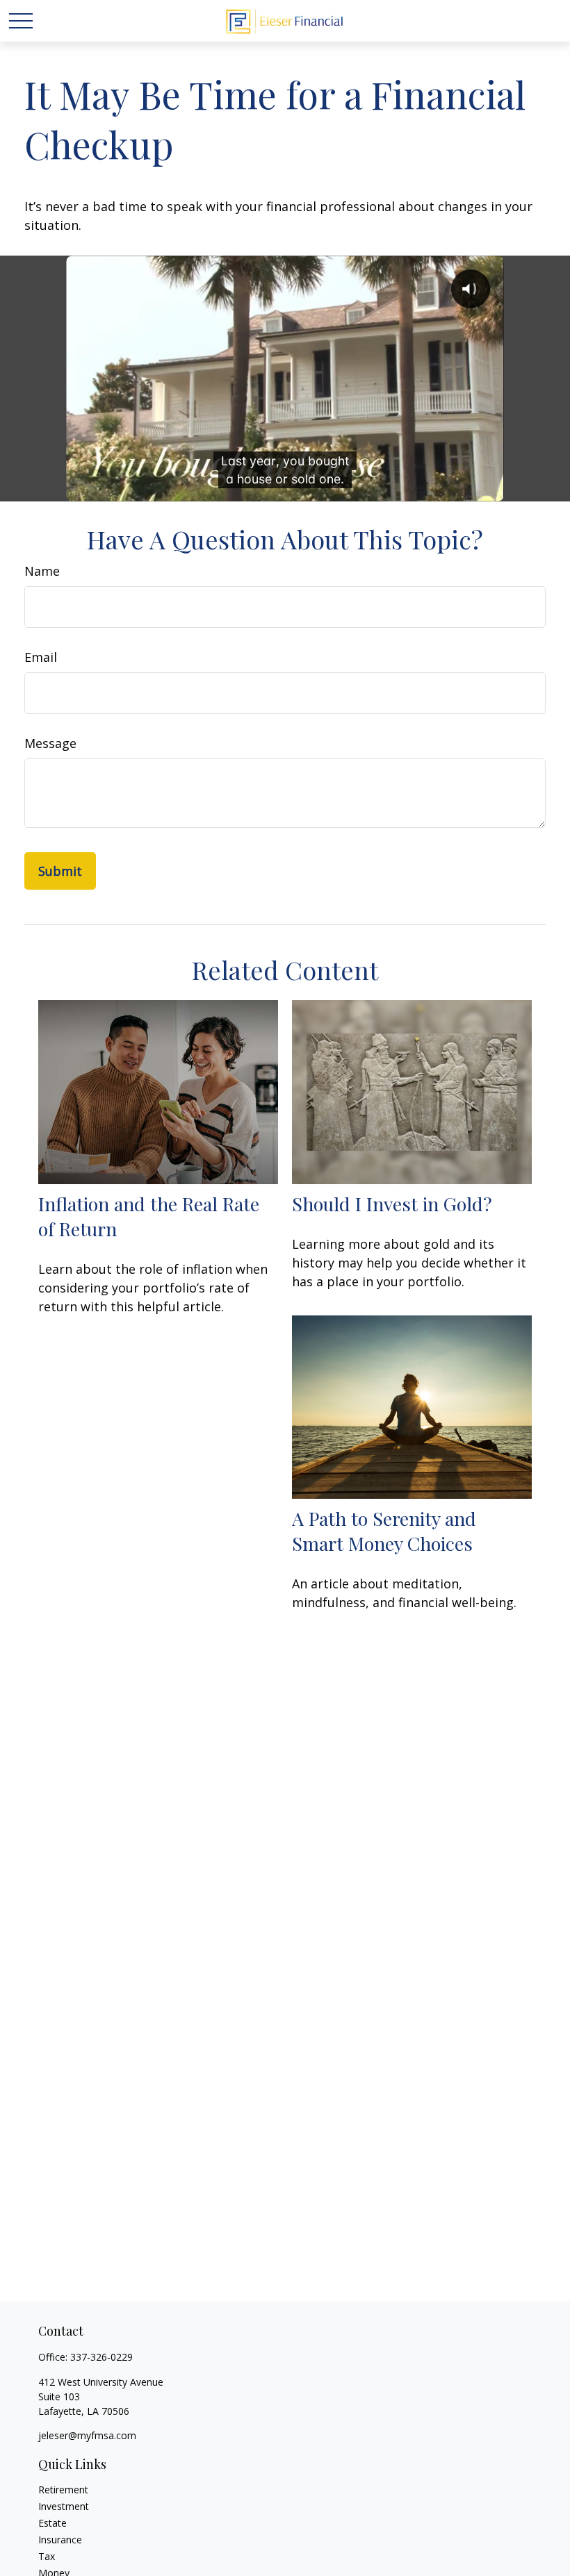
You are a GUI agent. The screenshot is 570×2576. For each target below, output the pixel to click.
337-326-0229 (101, 2357)
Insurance (60, 2540)
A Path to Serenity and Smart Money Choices (384, 1531)
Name (42, 571)
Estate (52, 2523)
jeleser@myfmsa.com (87, 2435)
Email (41, 657)
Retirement (63, 2490)
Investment (64, 2506)
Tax (47, 2556)
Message (50, 743)
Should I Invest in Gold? (392, 1204)
